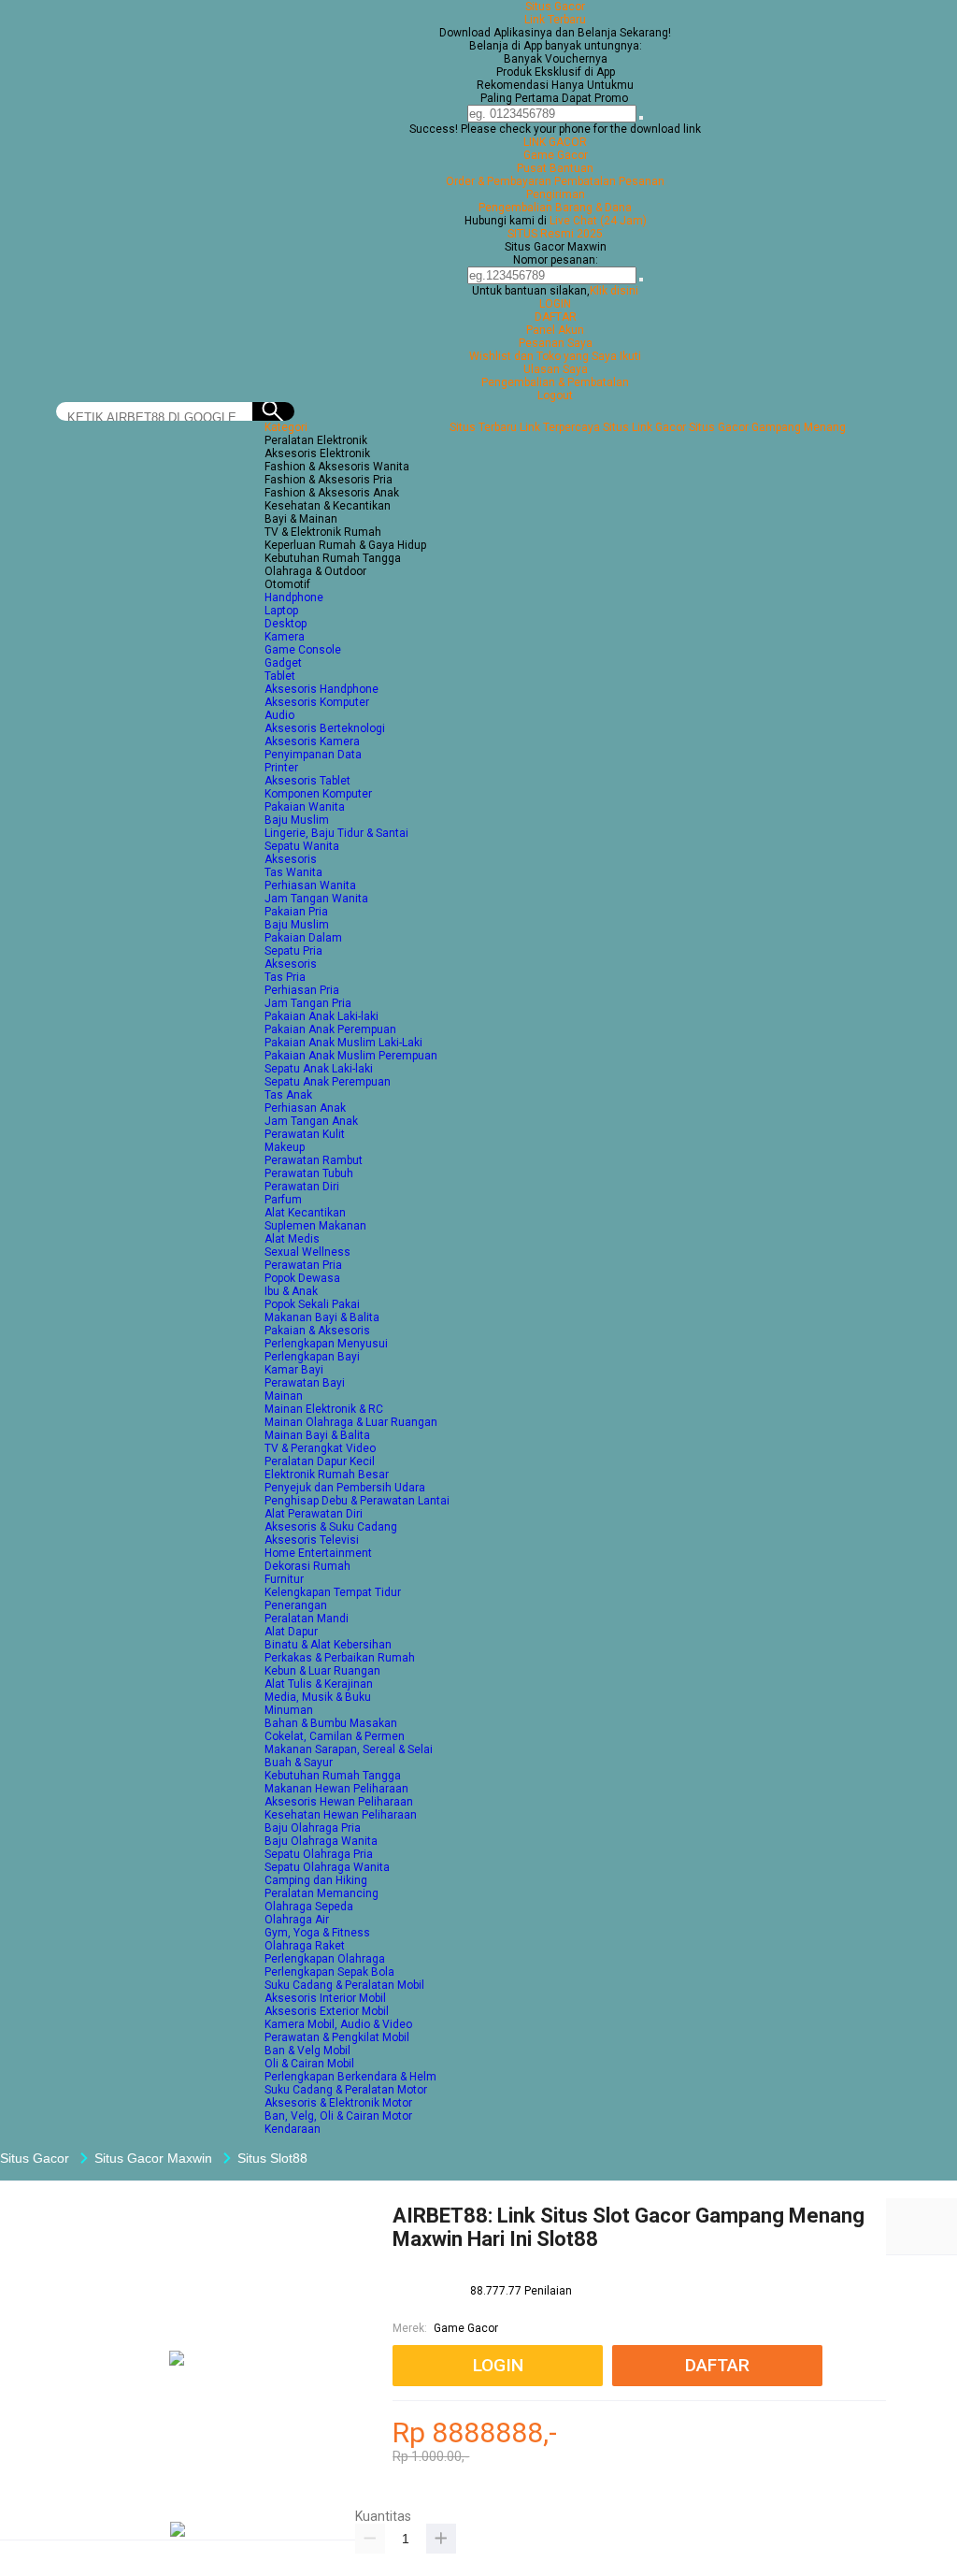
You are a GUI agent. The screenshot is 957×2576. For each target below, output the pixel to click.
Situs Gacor (555, 7)
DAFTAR (556, 317)
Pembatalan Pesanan (609, 181)
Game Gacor (556, 155)
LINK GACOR (555, 142)
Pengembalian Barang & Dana (555, 208)
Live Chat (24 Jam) (598, 221)
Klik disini (614, 291)
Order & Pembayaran (500, 181)
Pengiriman (556, 194)
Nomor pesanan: (556, 260)
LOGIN (555, 304)
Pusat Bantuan (555, 168)
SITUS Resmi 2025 (555, 234)
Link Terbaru (555, 20)
